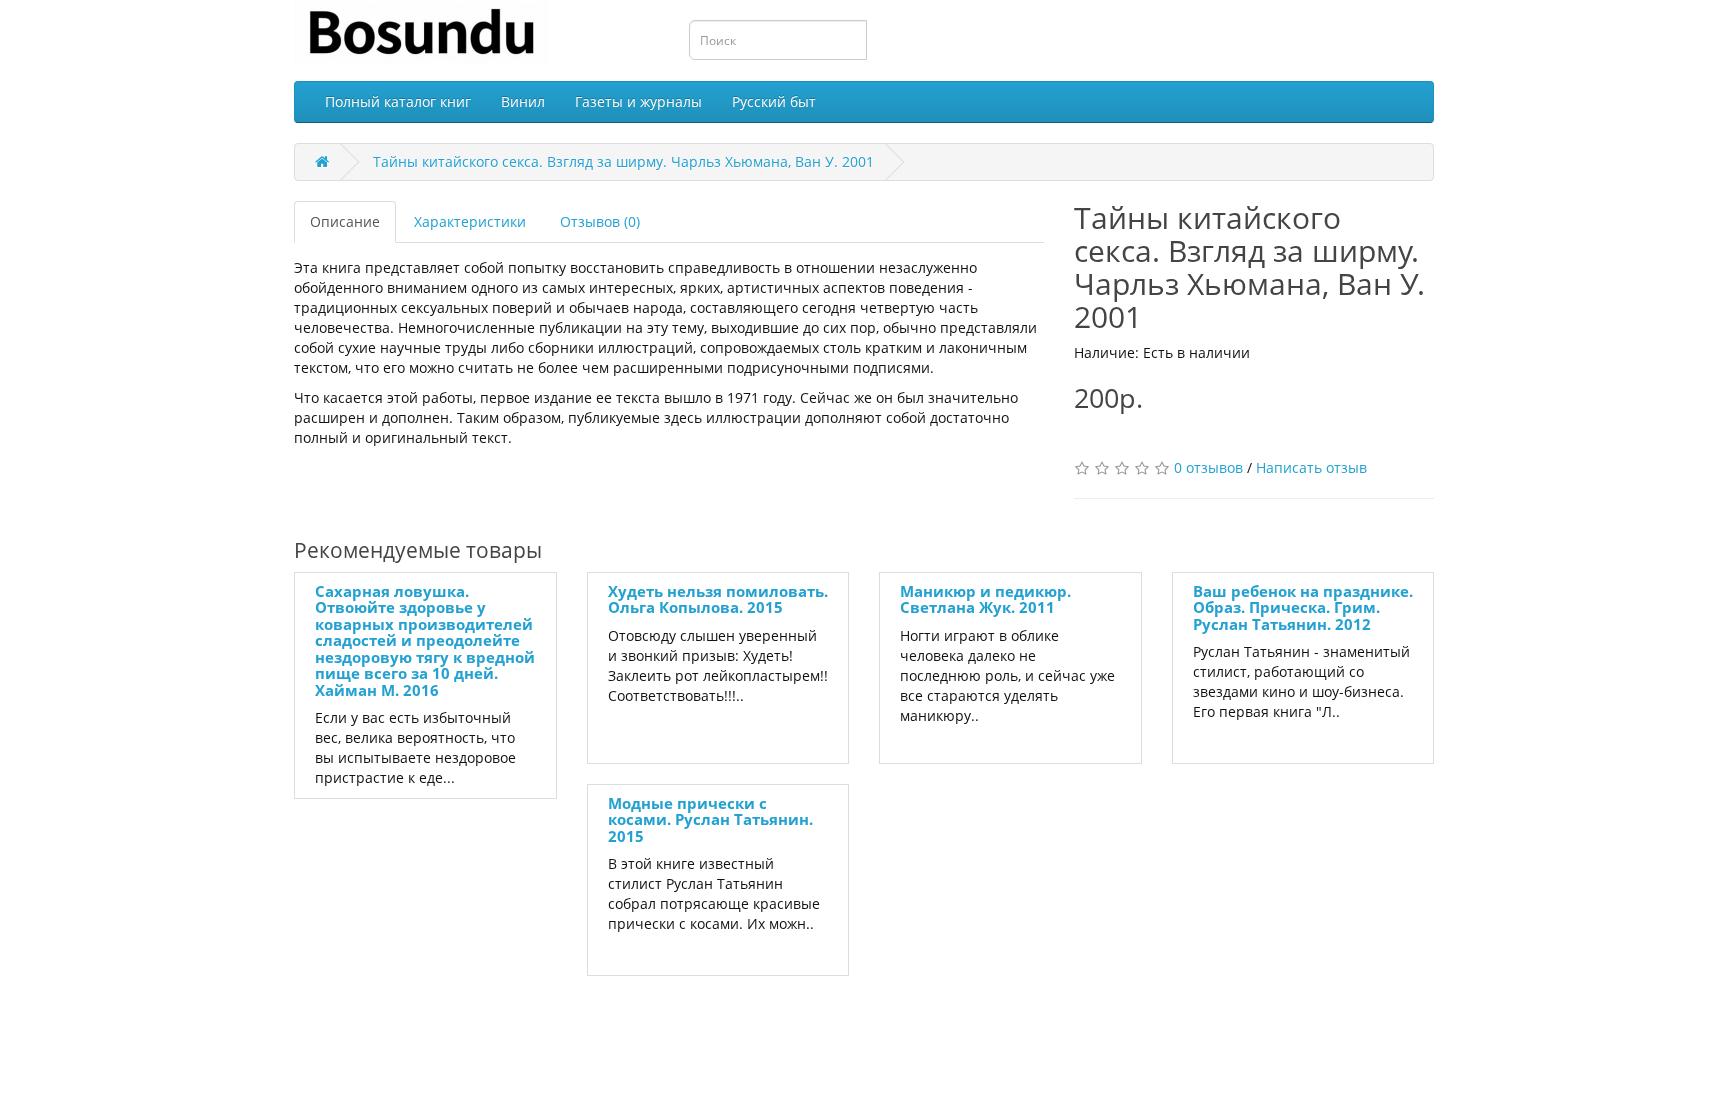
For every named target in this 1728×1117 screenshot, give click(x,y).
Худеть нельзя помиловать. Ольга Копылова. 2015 (718, 599)
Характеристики (470, 221)
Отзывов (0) (600, 221)
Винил (523, 101)
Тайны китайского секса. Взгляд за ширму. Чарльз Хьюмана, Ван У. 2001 (623, 161)
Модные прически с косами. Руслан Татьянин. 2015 (710, 819)
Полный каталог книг (398, 101)
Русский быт (774, 101)
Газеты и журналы (638, 101)
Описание (345, 221)
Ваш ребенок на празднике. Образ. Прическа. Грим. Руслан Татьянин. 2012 (1303, 607)
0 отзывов (1208, 467)
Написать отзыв (1311, 467)
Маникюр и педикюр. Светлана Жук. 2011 (985, 599)
